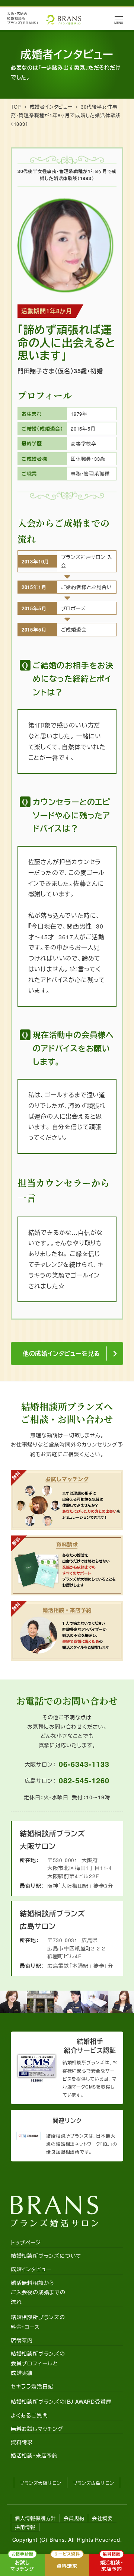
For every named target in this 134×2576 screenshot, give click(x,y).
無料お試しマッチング (37, 2429)
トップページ (26, 2242)
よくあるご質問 (29, 2415)
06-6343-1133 (84, 1764)
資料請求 (22, 2442)
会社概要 (102, 2518)
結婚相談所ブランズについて (46, 2256)
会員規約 (74, 2518)
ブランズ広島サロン (94, 2483)
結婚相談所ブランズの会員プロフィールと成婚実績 (38, 2363)
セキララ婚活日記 (32, 2386)
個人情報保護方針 (35, 2518)
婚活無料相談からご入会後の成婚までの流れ (38, 2292)
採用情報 (25, 2527)
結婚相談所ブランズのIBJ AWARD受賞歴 (61, 2401)
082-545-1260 (84, 1780)
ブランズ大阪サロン (40, 2483)
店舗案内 (22, 2340)
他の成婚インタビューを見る (61, 1353)
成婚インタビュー (31, 2269)
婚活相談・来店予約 (34, 2455)
